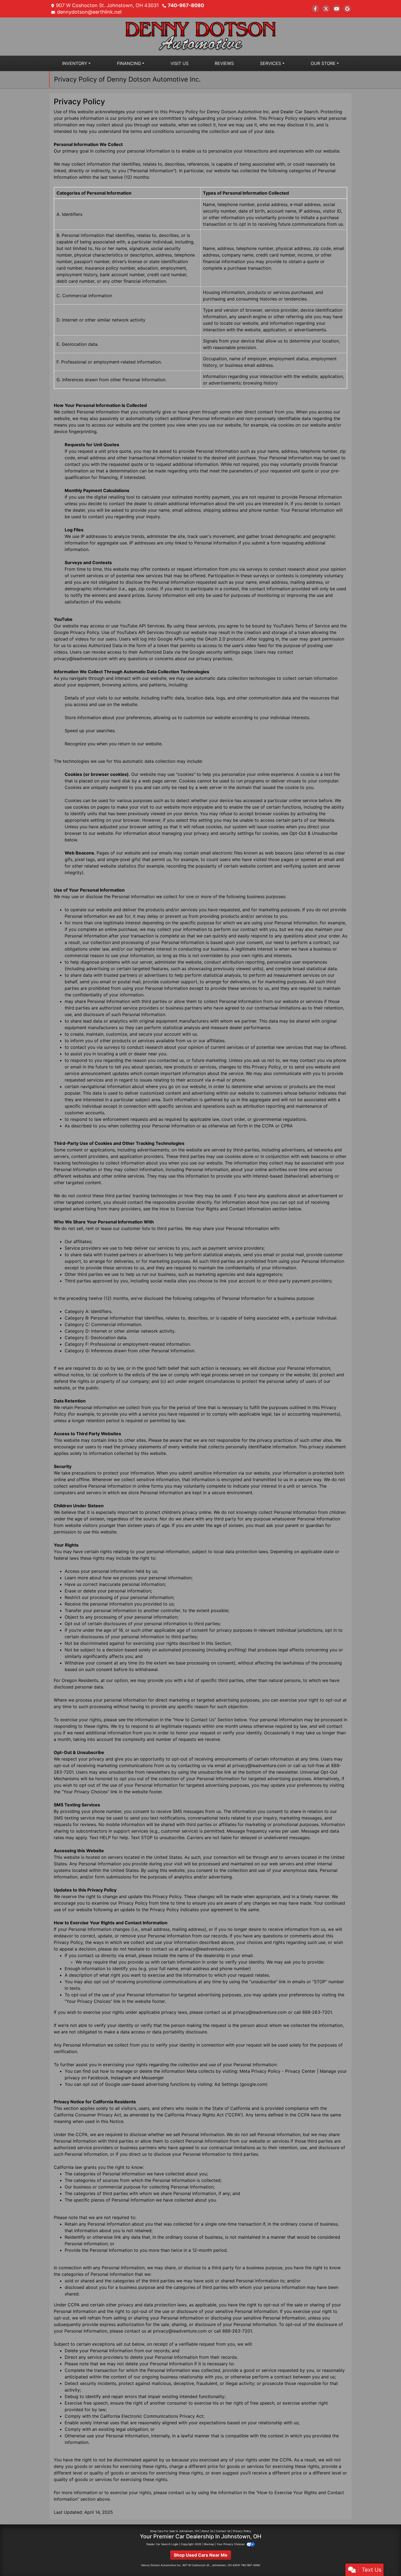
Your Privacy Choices (231, 2544)
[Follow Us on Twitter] (326, 9)
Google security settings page (221, 652)
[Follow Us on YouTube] (337, 9)
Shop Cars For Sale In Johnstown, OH (174, 2531)
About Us (207, 2531)
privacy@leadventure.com (81, 659)
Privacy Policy (242, 2531)
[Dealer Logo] (200, 36)
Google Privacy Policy (76, 632)
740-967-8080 (186, 5)
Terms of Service (312, 626)
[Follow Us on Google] (347, 9)
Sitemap (209, 2544)
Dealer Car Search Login (162, 2544)
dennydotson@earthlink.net (89, 12)
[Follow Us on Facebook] (315, 9)
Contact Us (223, 2531)
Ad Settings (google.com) (241, 2084)
